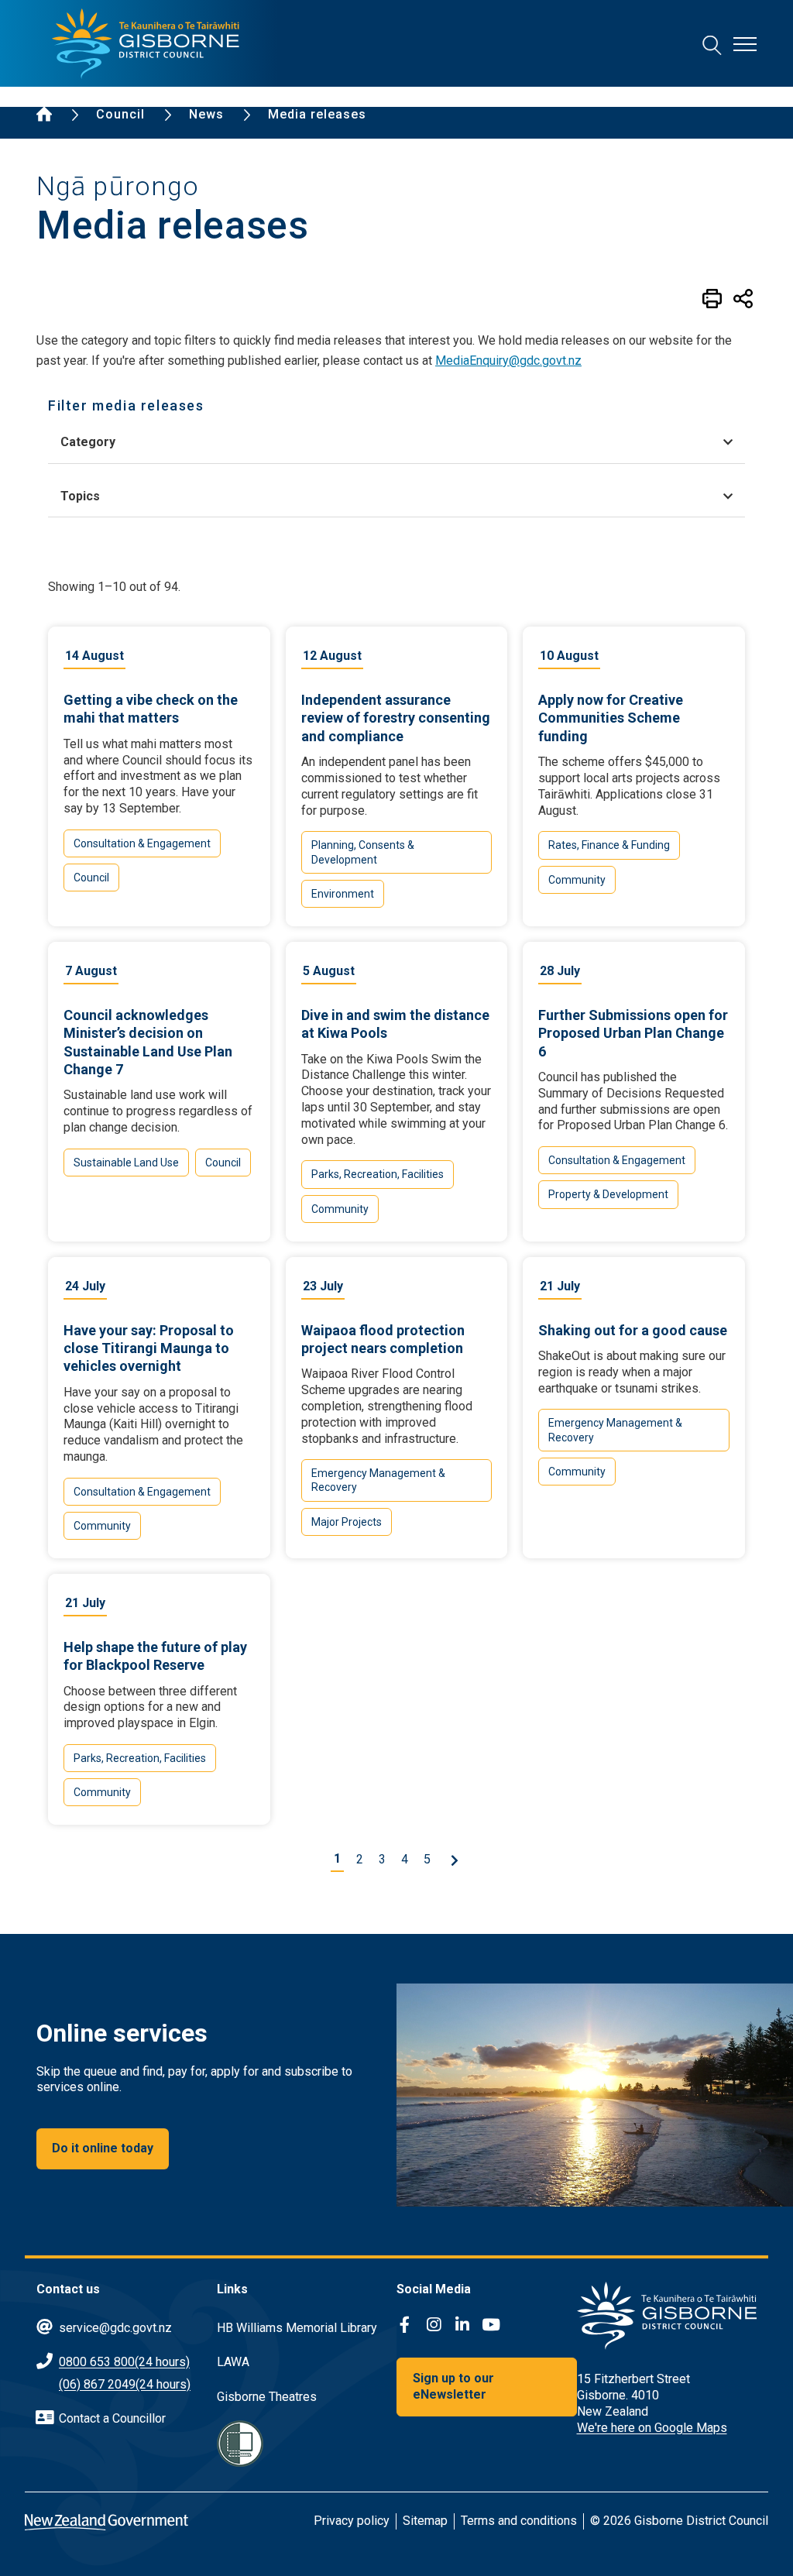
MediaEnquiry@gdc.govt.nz (508, 361)
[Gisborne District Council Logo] (146, 44)
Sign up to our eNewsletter (453, 2386)
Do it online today (103, 2148)
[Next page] (454, 1860)
